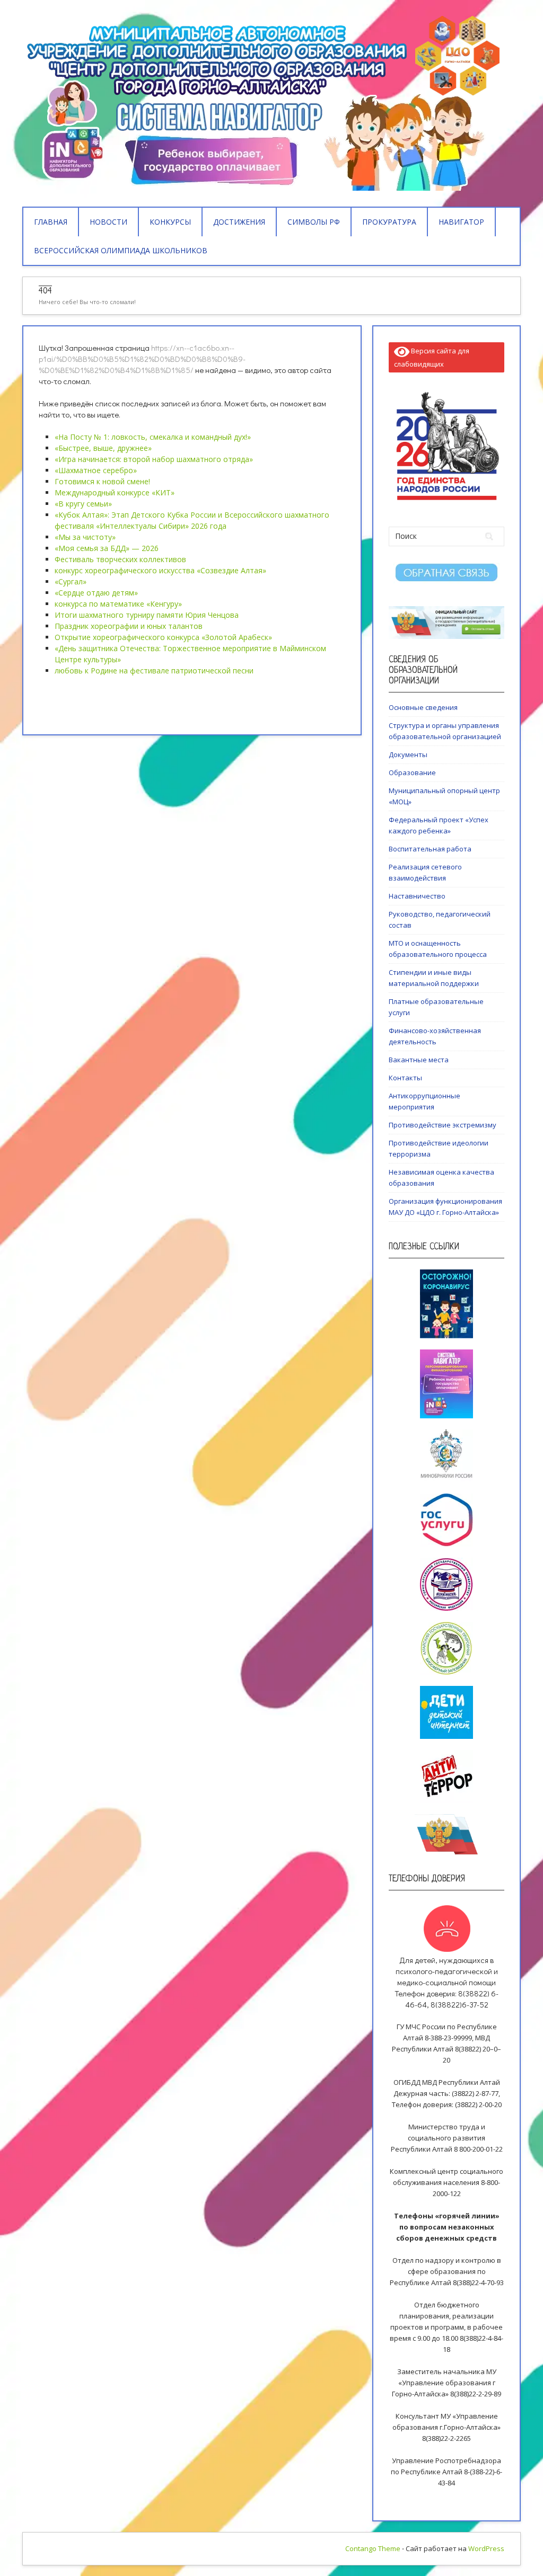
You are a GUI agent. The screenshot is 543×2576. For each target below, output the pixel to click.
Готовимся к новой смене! (102, 481)
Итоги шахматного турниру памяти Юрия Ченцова (147, 615)
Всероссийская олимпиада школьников (121, 250)
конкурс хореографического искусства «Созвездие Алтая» (160, 570)
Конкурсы (170, 222)
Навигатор (461, 222)
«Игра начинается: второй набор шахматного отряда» (154, 459)
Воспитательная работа (430, 849)
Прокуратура (389, 222)
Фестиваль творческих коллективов (120, 559)
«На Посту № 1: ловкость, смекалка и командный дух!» (153, 437)
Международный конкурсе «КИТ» (115, 492)
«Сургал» (71, 581)
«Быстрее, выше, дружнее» (103, 448)
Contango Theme (373, 2548)
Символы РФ (314, 222)
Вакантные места (419, 1060)
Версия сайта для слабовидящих (432, 357)
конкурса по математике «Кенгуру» (118, 604)
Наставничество (417, 896)
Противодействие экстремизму (443, 1125)
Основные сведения (423, 707)
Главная (51, 222)
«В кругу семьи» (83, 504)
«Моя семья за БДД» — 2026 (107, 548)
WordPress (486, 2548)
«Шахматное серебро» (96, 470)
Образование (412, 772)
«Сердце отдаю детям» (96, 593)
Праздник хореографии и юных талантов (129, 626)
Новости (108, 222)
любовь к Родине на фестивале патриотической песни (154, 670)
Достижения (239, 222)
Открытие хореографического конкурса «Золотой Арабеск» (163, 637)
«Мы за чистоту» (85, 537)
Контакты (405, 1078)
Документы (408, 754)
